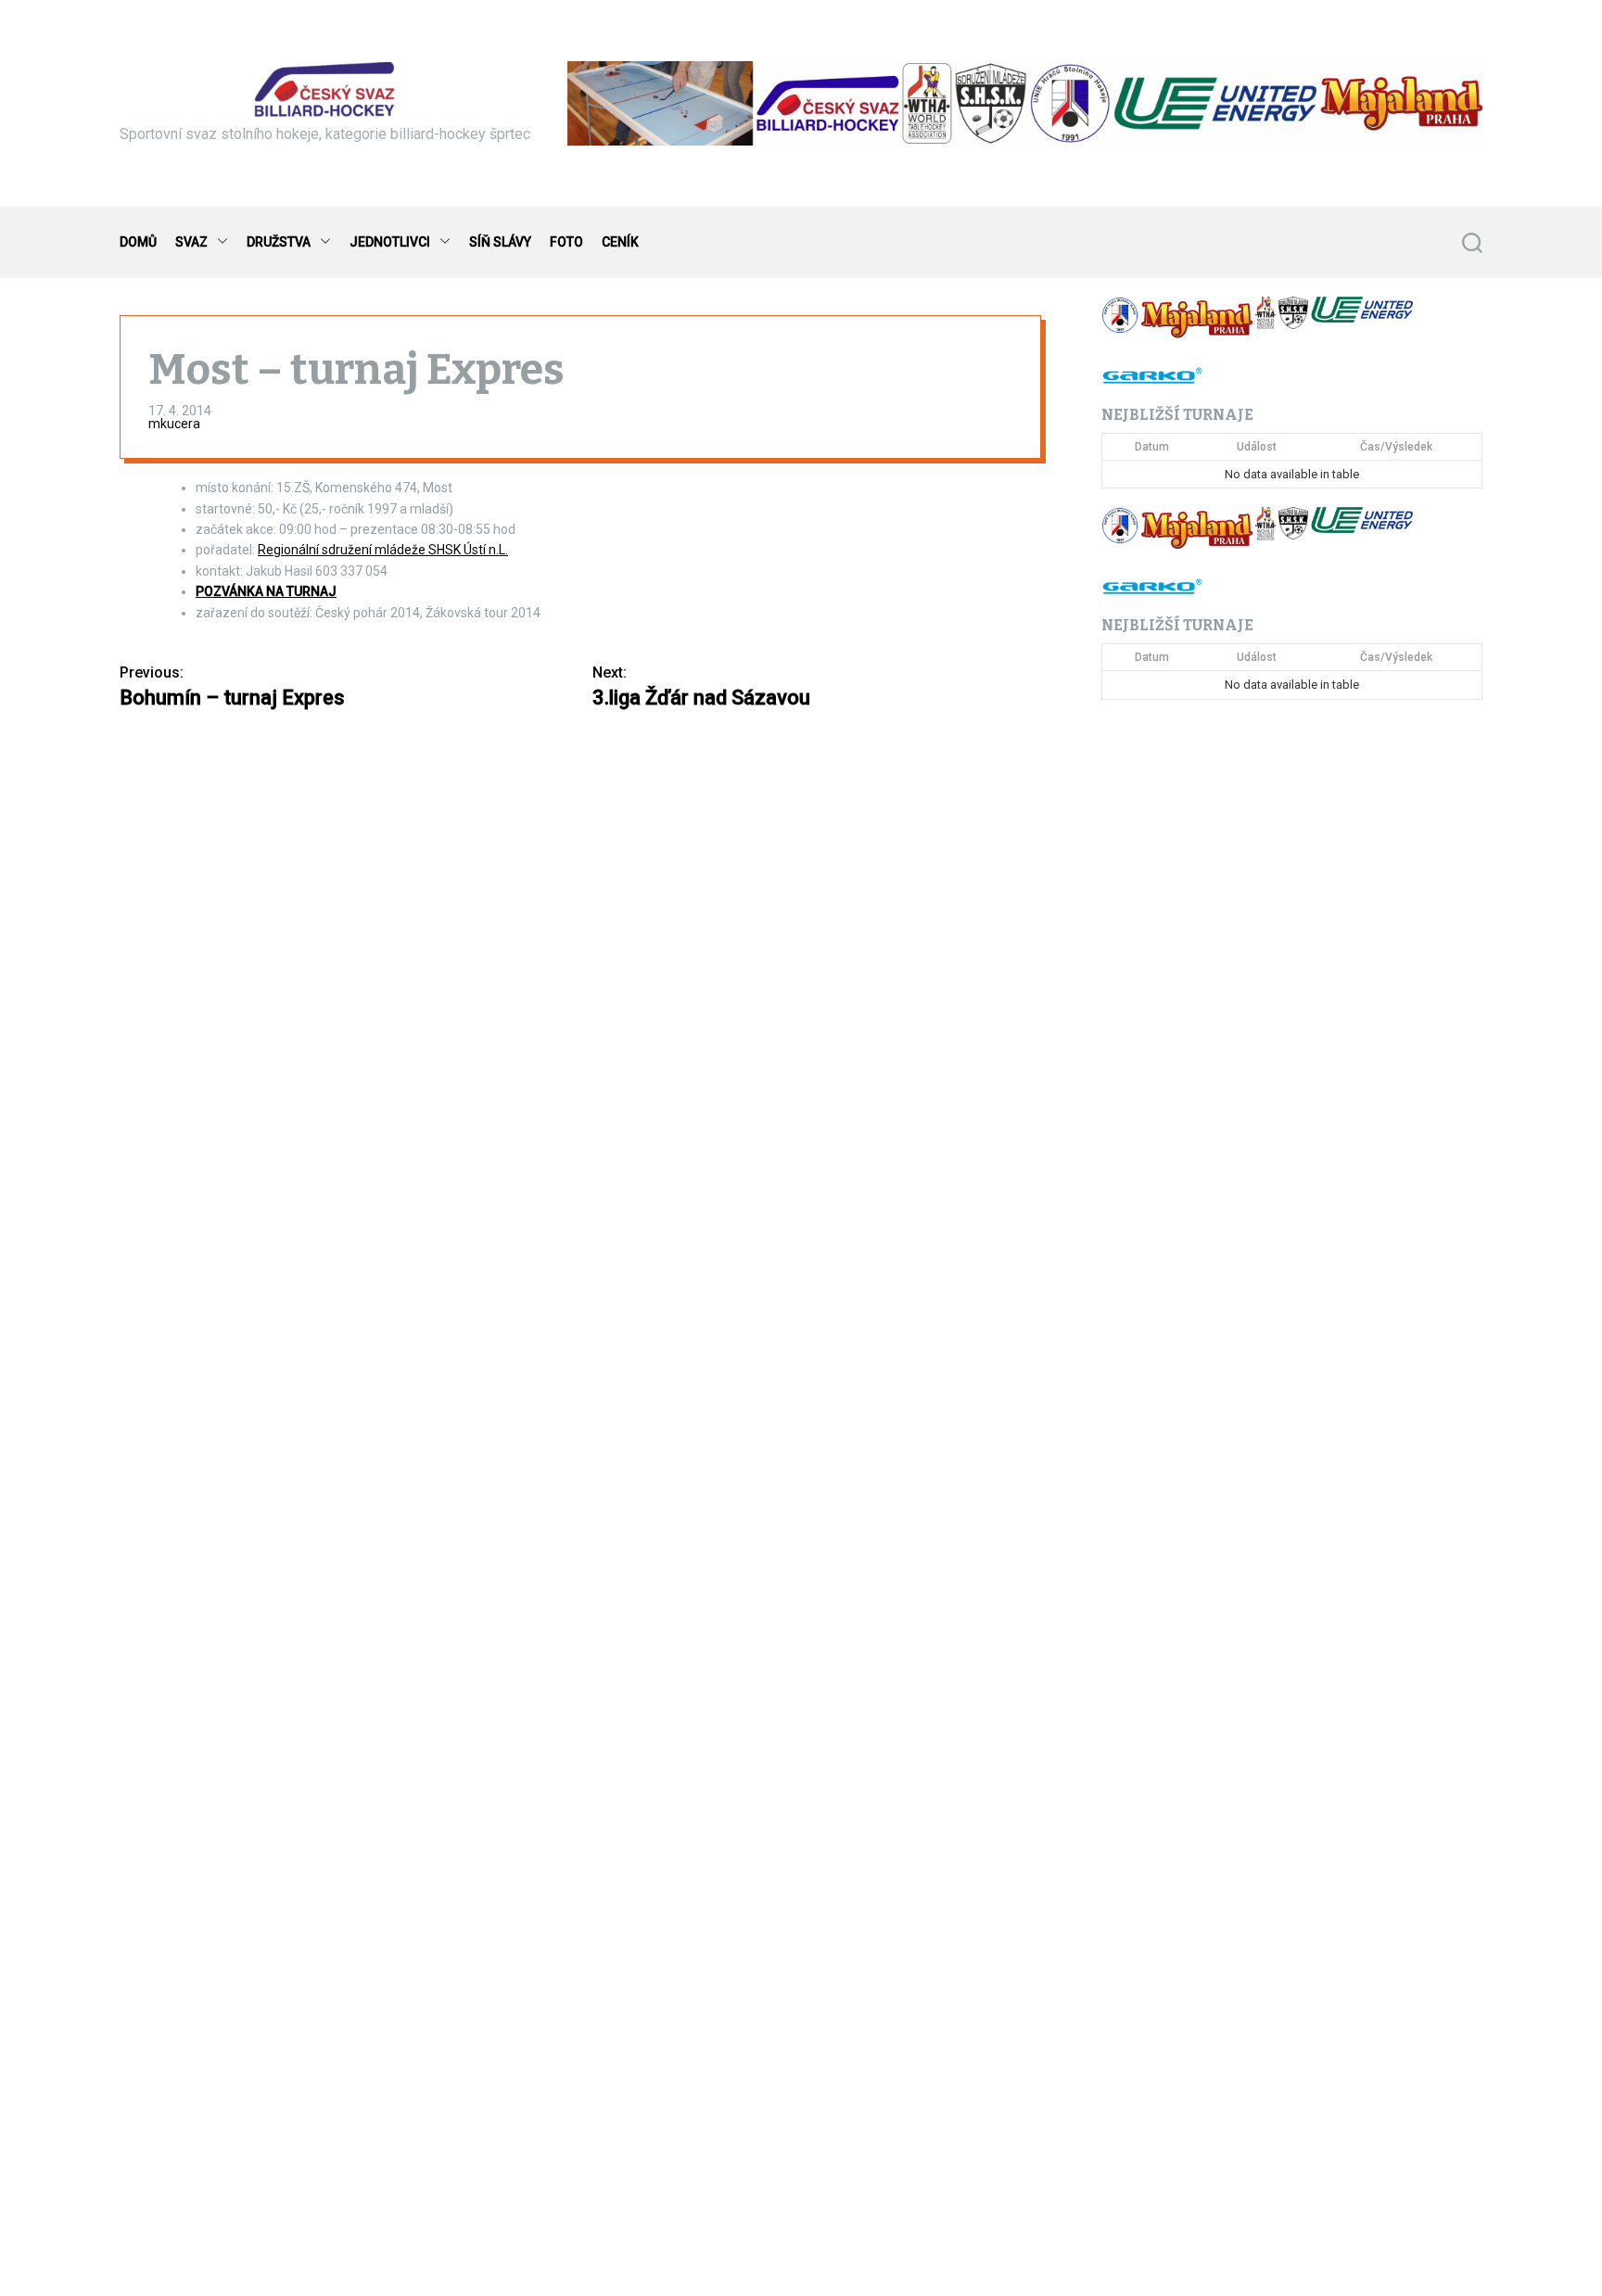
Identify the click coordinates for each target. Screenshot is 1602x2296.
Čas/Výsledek (1396, 447)
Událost (1257, 447)
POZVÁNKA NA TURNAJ (266, 591)
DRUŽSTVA (279, 242)
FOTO (566, 242)
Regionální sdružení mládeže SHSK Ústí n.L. (383, 550)
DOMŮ (138, 242)
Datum (1152, 447)
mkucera (174, 424)
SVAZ (191, 242)
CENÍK (620, 242)
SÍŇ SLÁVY (500, 242)
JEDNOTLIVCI (390, 242)
